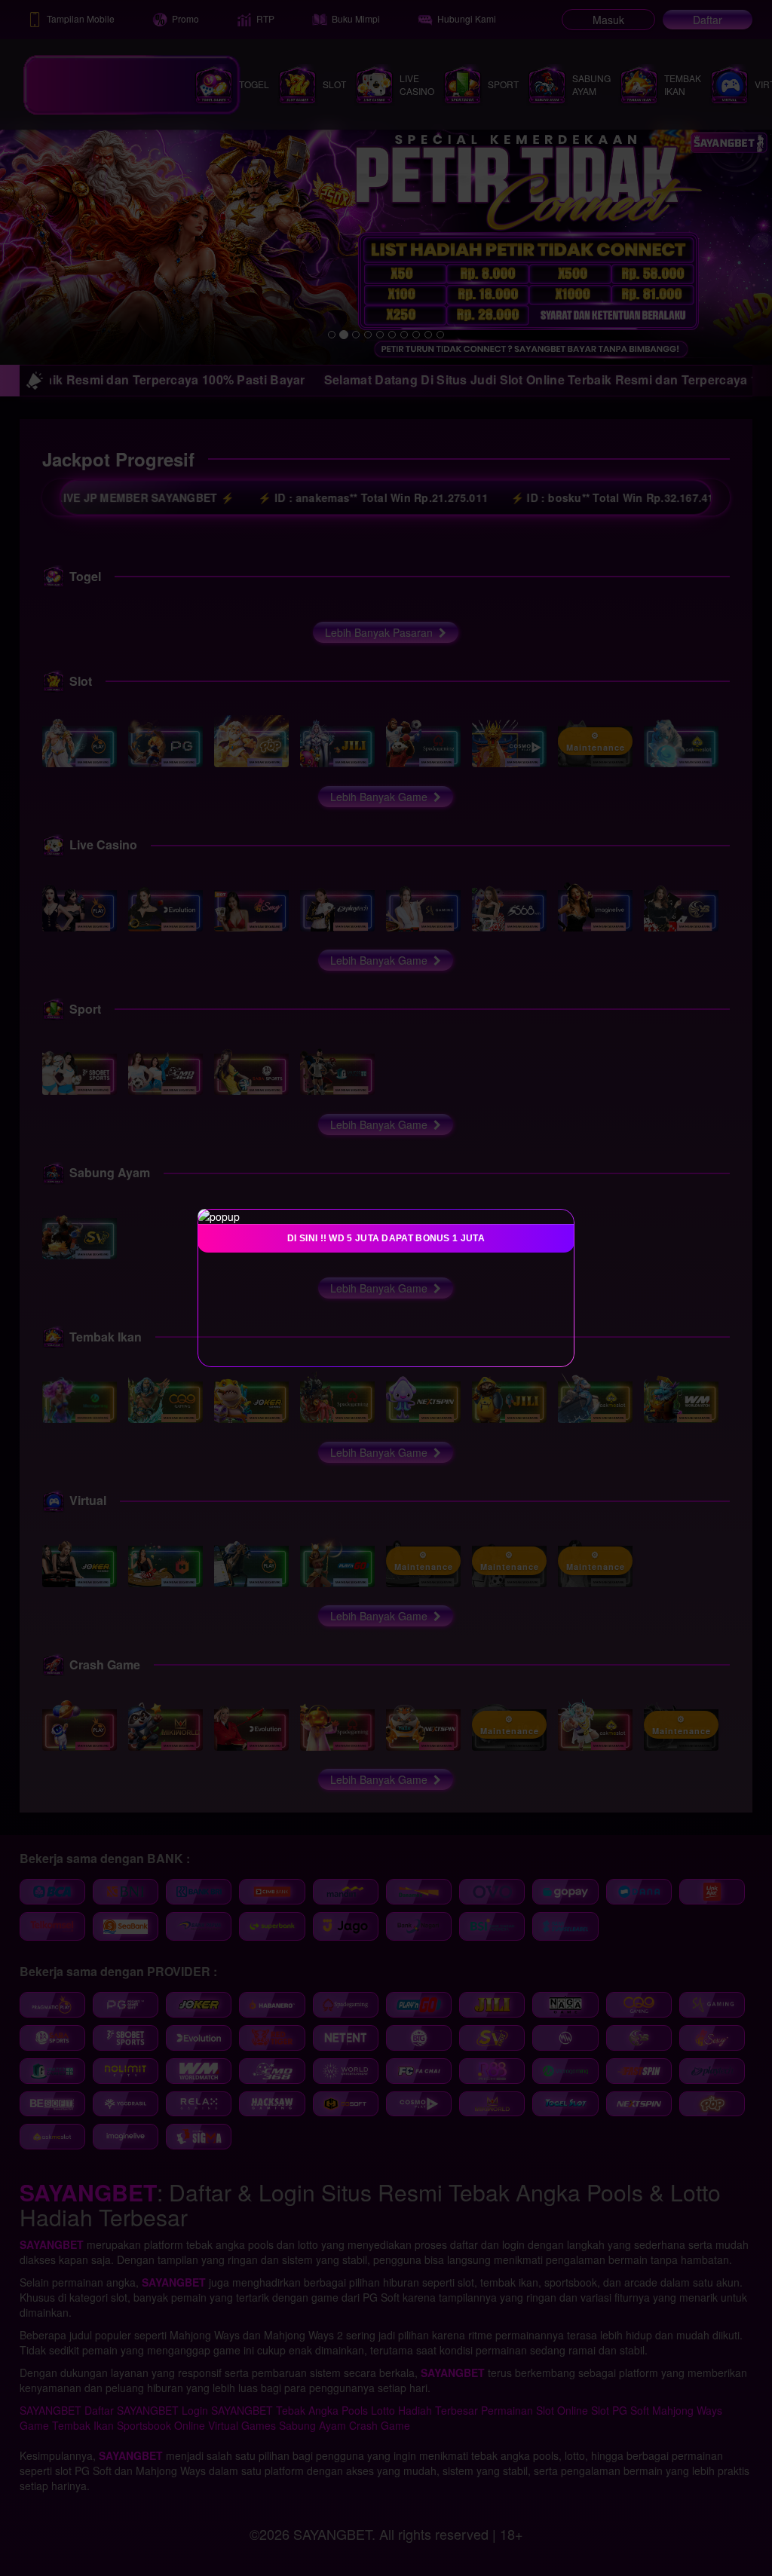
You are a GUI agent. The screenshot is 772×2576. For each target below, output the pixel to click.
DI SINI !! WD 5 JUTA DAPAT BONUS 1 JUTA (386, 1238)
